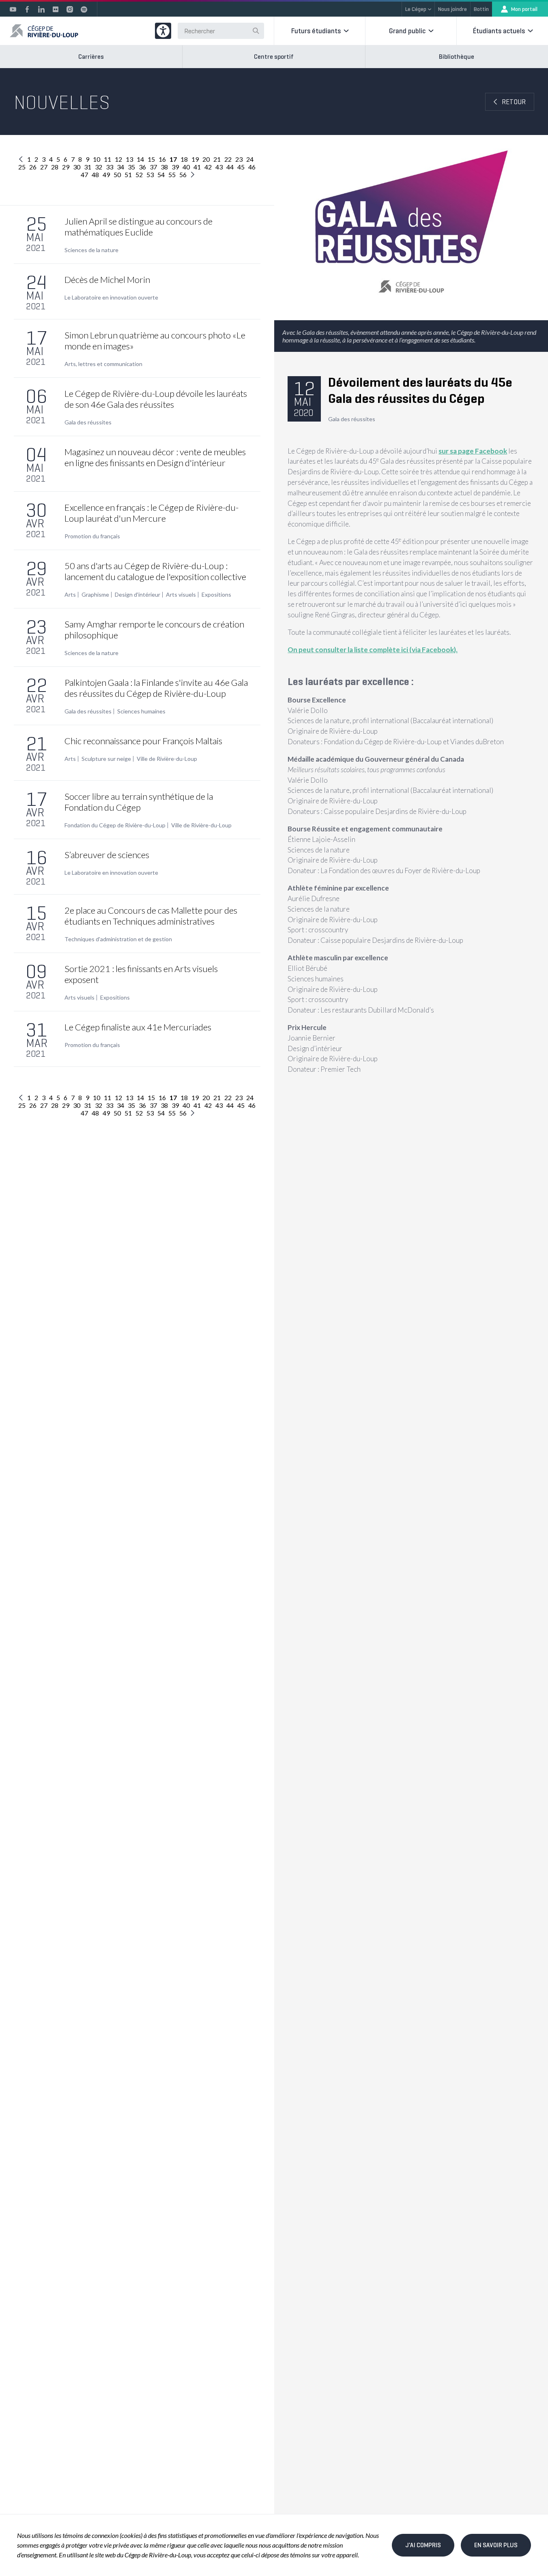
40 (186, 167)
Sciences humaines (141, 711)
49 (106, 175)
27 (44, 167)
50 (117, 175)
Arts (70, 595)
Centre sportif (274, 57)
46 (252, 167)
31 (88, 167)
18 (184, 159)
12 (118, 159)
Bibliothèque (457, 57)
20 (206, 159)
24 (250, 159)
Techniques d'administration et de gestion (118, 939)
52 (139, 175)
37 (153, 167)
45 (241, 167)
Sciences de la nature (91, 250)
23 (239, 159)
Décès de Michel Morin (107, 279)
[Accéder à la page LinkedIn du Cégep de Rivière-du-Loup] (41, 9)
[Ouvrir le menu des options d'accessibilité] (163, 31)
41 (197, 167)
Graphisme (95, 595)
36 (142, 167)
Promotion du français (92, 536)
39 (175, 167)
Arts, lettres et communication (103, 364)
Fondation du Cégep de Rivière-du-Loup (115, 825)
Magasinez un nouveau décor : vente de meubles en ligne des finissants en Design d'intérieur (155, 457)
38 (164, 167)
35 (131, 167)
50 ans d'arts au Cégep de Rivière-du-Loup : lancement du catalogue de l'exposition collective (155, 571)
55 (172, 175)
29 (66, 167)
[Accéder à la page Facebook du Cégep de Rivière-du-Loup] (27, 9)
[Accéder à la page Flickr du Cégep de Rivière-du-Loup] (56, 9)
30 (77, 167)
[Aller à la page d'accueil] (44, 31)
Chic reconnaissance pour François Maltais (143, 741)
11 (107, 159)
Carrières (91, 57)
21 (217, 159)
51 (128, 175)
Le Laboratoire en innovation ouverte (111, 298)
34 (120, 167)
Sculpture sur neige (106, 759)
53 (150, 175)
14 (140, 159)
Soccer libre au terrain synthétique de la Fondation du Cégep (139, 802)
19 (195, 159)
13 (129, 159)
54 (161, 175)
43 (219, 167)
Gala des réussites (88, 422)
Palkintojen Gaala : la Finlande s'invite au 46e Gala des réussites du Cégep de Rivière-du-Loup (156, 688)
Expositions (216, 595)
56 (183, 175)
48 (95, 175)
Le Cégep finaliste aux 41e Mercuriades (138, 1027)
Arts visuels (181, 595)
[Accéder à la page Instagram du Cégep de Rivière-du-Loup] (70, 9)
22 (228, 159)
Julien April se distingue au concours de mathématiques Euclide (139, 227)
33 (110, 167)
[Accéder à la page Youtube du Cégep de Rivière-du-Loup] (13, 9)
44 (230, 167)
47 (84, 175)
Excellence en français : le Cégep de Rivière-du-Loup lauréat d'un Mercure (152, 513)
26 (33, 167)
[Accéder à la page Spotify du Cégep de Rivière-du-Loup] (84, 9)
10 (97, 159)
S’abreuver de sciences (107, 855)
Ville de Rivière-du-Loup (167, 759)
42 (208, 167)
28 (55, 167)
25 (22, 167)
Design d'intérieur (138, 595)
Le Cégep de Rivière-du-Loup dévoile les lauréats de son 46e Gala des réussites (156, 399)
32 (99, 167)
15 (151, 159)
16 (162, 159)
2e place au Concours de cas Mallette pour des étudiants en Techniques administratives (151, 916)
